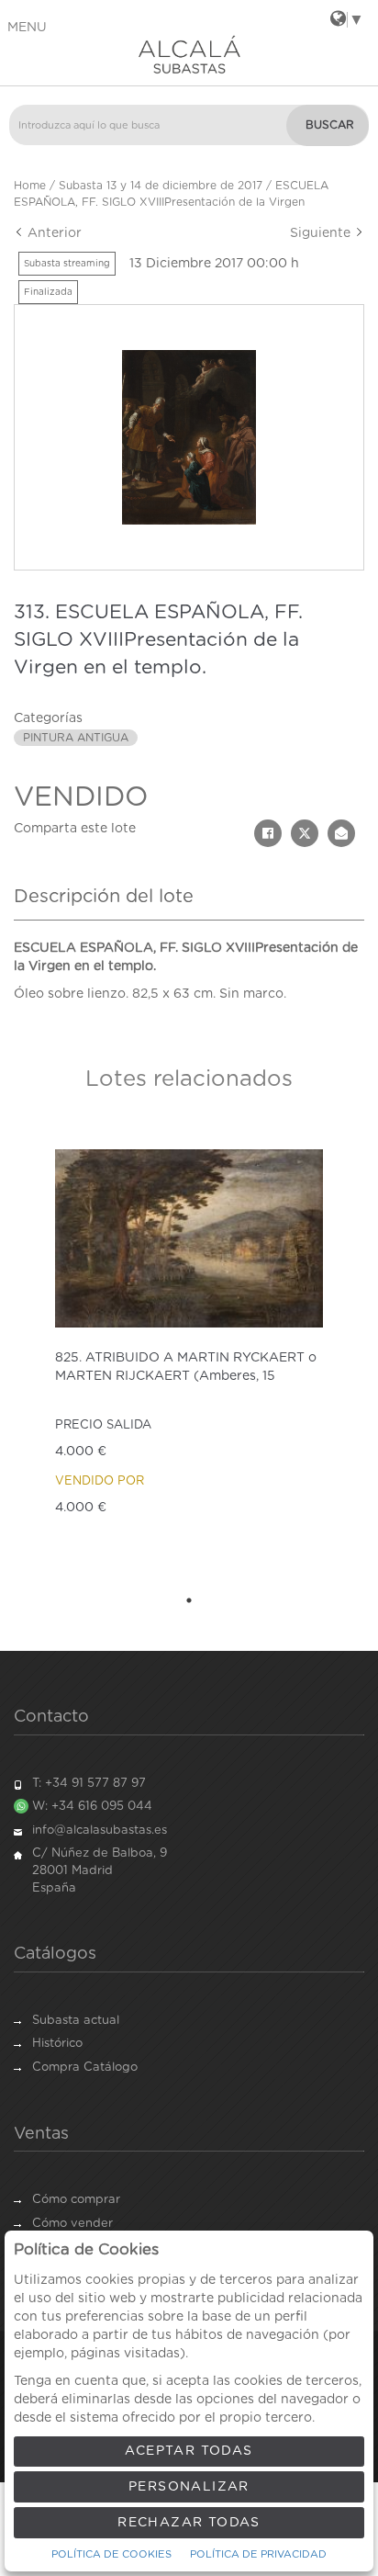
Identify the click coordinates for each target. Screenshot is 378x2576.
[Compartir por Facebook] (268, 833)
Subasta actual (76, 2021)
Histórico (57, 2044)
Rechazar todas (189, 2523)
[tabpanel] (189, 1353)
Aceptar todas (189, 2451)
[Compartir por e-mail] (341, 833)
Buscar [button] (330, 125)
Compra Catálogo (85, 2068)
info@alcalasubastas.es (100, 1830)
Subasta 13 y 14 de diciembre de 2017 (161, 186)
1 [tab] (189, 1600)
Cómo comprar (76, 2200)
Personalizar (189, 2487)
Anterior (53, 233)
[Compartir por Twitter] (305, 833)
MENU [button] (27, 28)
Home (30, 186)
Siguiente (322, 233)
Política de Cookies (111, 2554)
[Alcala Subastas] (189, 54)
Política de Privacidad (258, 2554)
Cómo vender (72, 2224)
